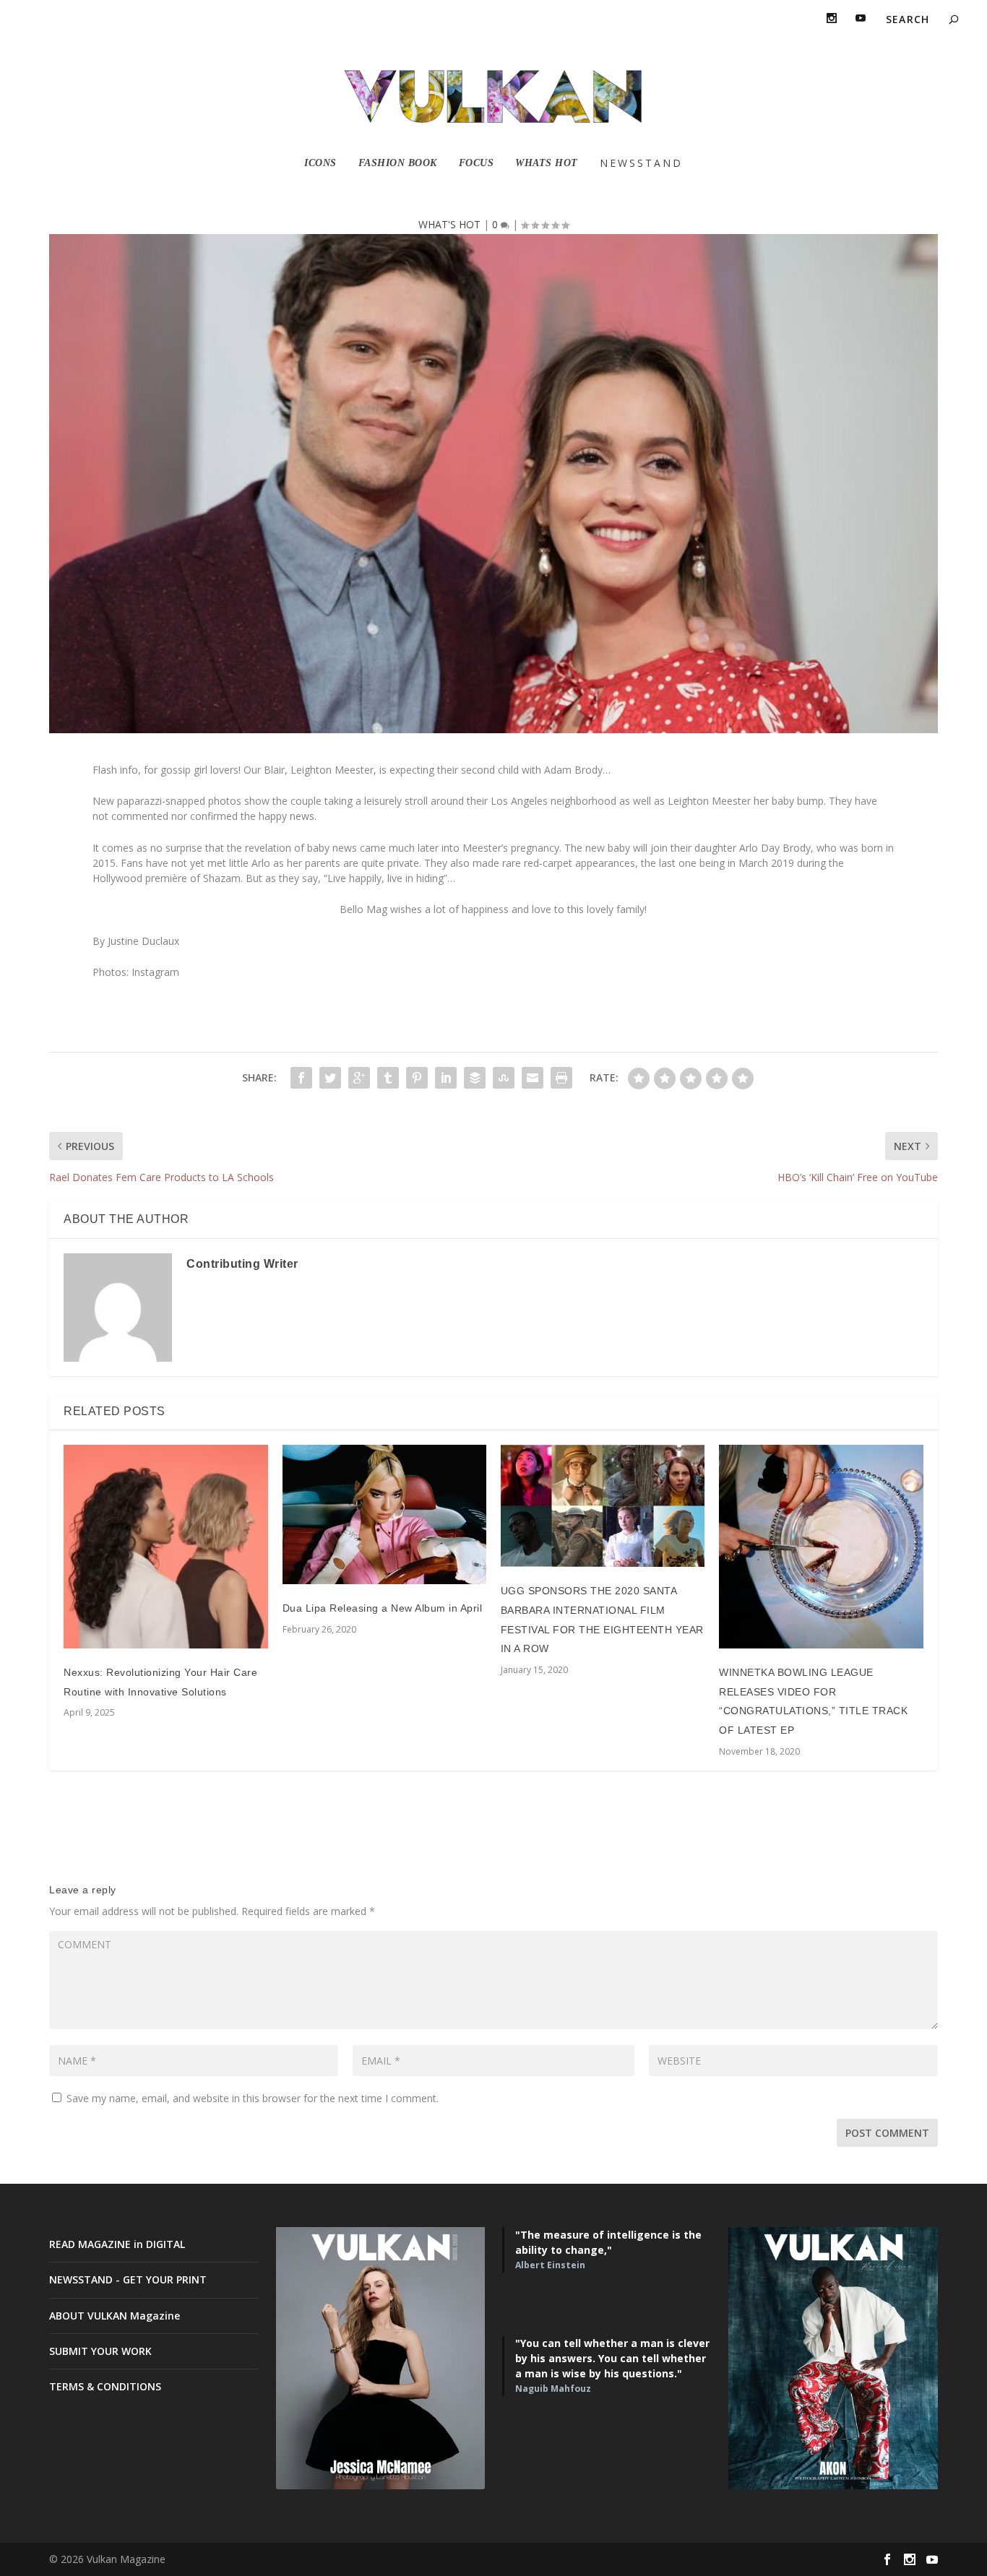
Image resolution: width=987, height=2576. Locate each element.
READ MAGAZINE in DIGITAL (117, 2244)
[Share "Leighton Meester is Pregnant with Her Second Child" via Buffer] (475, 1078)
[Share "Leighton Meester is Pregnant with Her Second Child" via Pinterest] (417, 1078)
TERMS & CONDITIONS (105, 2386)
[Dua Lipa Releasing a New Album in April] (384, 1514)
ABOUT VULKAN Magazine (115, 2316)
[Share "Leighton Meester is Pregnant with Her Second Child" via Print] (561, 1078)
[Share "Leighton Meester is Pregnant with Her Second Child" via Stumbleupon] (504, 1078)
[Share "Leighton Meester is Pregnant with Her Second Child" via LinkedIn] (446, 1078)
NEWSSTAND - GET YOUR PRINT (128, 2279)
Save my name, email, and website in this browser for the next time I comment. (253, 2098)
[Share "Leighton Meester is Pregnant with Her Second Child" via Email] (533, 1078)
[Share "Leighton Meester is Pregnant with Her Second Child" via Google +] (359, 1078)
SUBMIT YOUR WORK (100, 2351)
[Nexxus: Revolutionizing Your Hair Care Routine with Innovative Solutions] (165, 1547)
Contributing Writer (242, 1264)
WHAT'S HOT (449, 224)
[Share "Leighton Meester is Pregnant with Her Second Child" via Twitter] (330, 1078)
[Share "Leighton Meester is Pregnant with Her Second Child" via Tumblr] (388, 1078)
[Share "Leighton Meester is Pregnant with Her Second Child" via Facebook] (301, 1078)
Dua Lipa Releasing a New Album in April (383, 1608)
